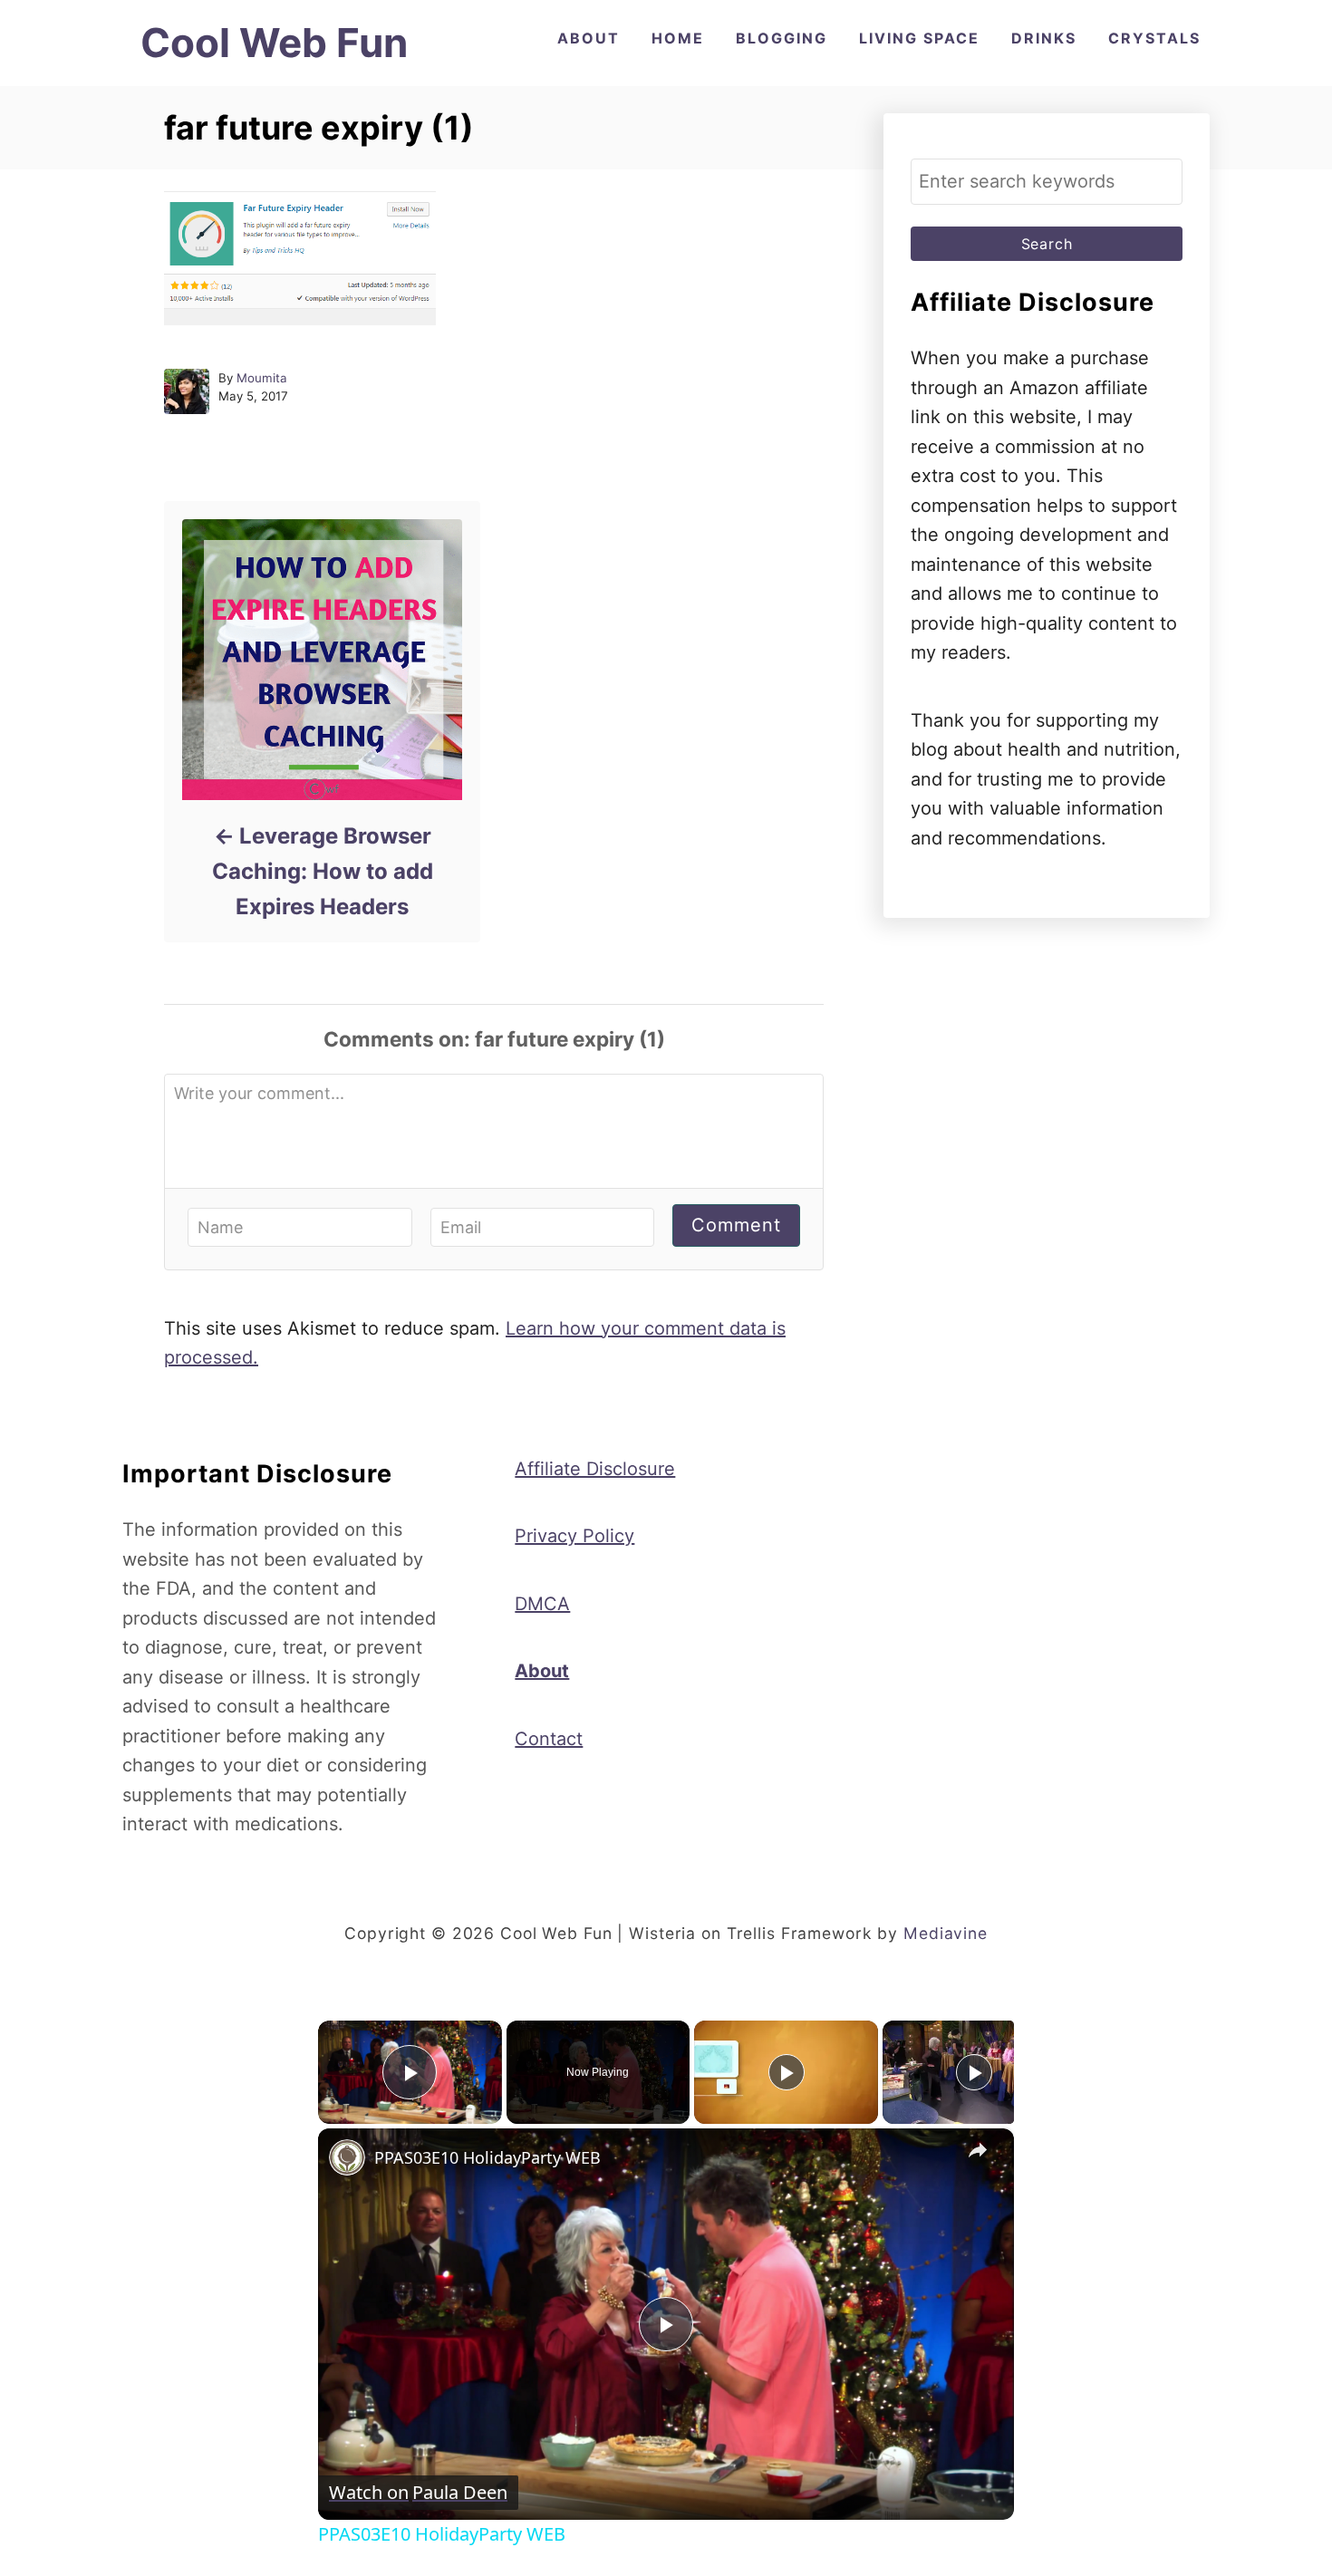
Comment (736, 1225)
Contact (549, 1739)
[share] (978, 2150)
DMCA (542, 1604)
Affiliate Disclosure (595, 1469)
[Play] (787, 2072)
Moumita (262, 378)
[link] (347, 2157)
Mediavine (946, 1933)
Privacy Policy (574, 1536)
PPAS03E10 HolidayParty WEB (487, 2157)
